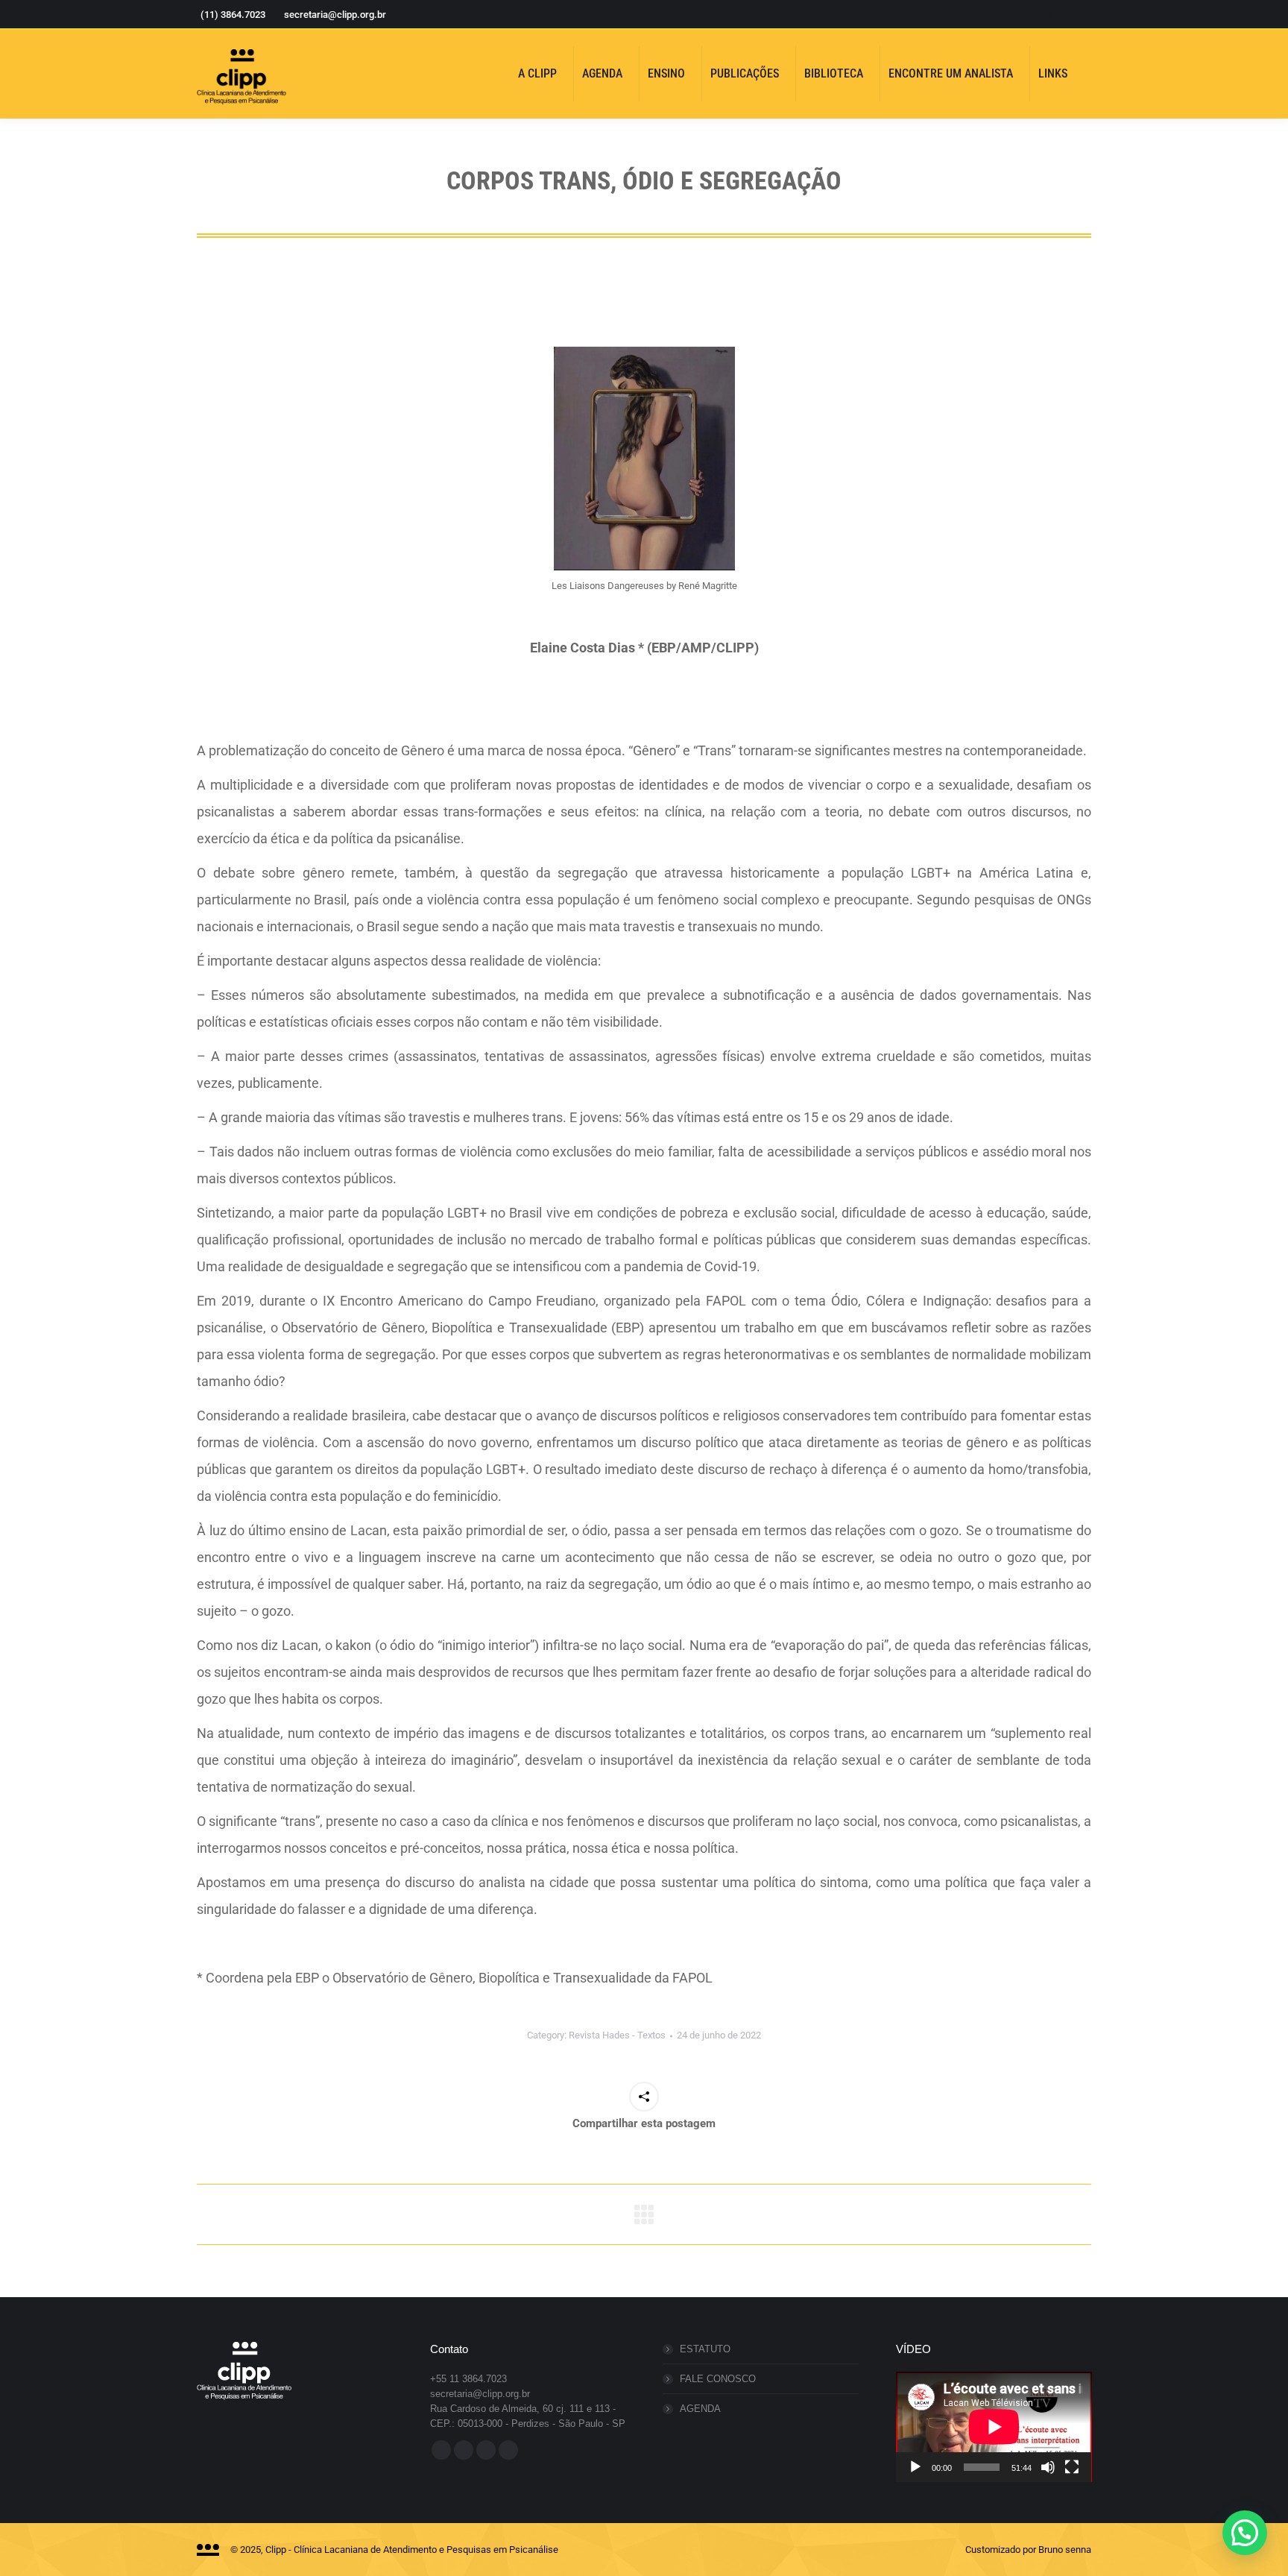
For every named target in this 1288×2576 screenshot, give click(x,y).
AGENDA (700, 2409)
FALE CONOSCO (718, 2379)
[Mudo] (1048, 2467)
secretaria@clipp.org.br (335, 15)
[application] (994, 2427)
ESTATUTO (705, 2349)
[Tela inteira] (1072, 2467)
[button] (1245, 2533)
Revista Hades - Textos (617, 2035)
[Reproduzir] (915, 2467)
